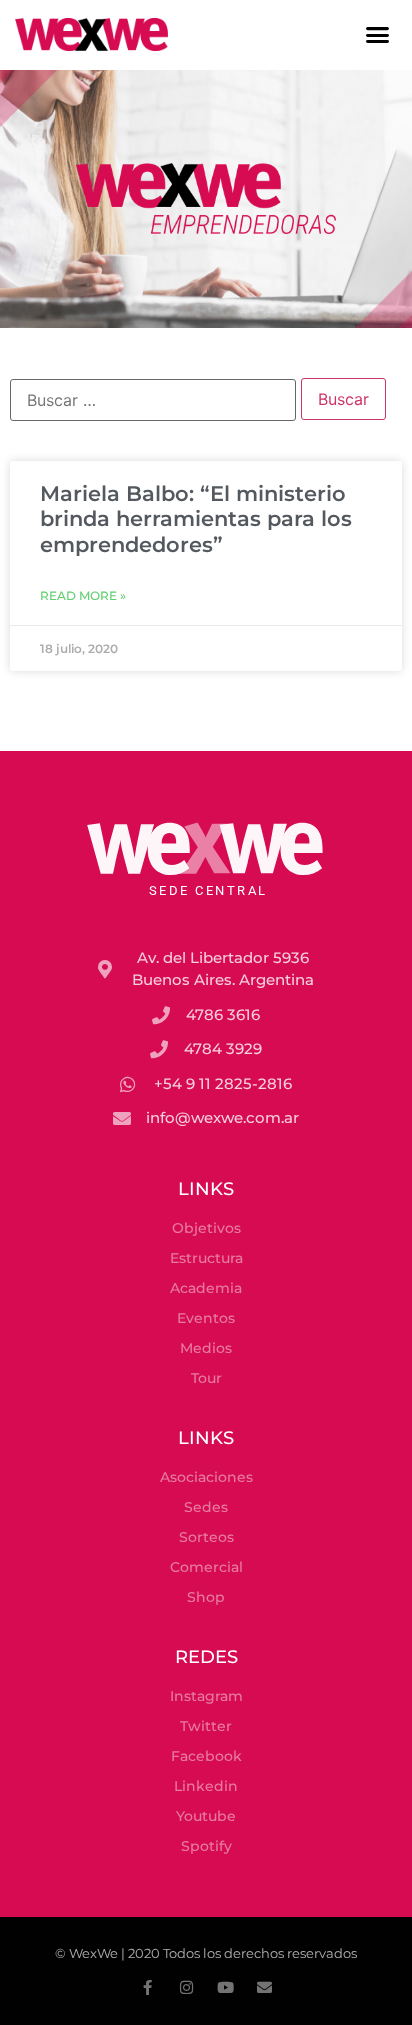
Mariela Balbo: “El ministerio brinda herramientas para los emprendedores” (196, 518)
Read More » (83, 595)
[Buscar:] (153, 400)
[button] (378, 35)
